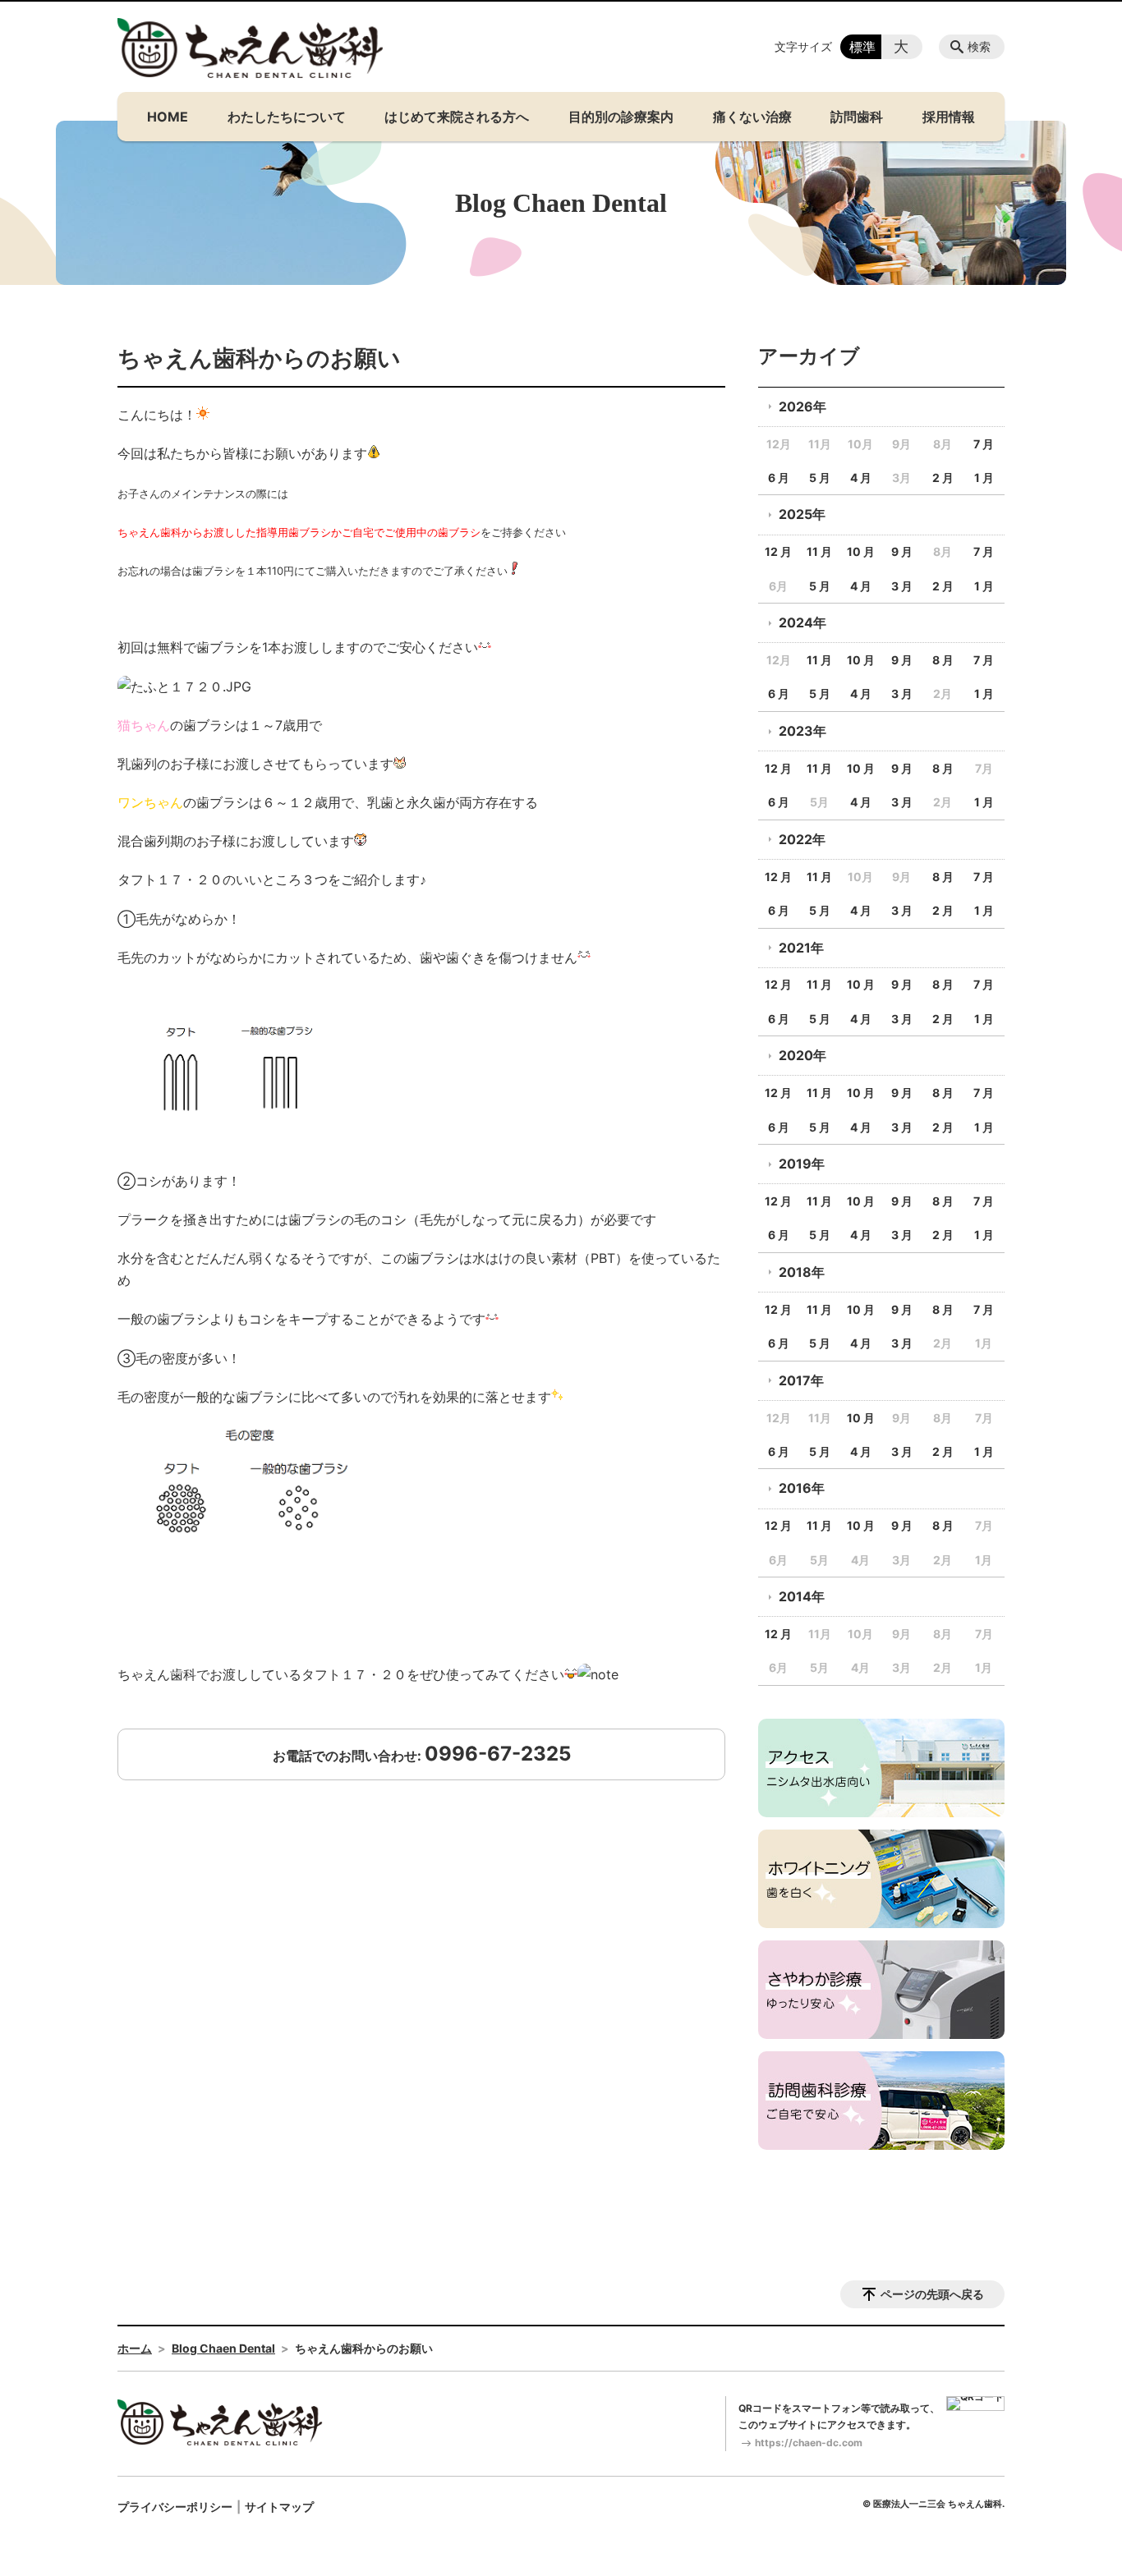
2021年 (801, 948)
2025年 (802, 514)
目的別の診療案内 (621, 117)
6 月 (779, 478)
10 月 (861, 551)
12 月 (778, 551)
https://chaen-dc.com (809, 2443)
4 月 (861, 478)
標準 (862, 47)
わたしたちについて (287, 117)
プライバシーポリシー (175, 2507)
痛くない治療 (752, 117)
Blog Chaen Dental (223, 2348)
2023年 (802, 731)
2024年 (802, 622)
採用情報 (949, 117)
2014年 (802, 1596)
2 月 (943, 478)
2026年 (802, 406)
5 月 (820, 478)
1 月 (984, 478)
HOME (168, 117)
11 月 (819, 551)
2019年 (802, 1164)
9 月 (902, 551)
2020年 (802, 1055)
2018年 (802, 1272)
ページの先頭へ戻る (932, 2294)
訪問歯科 (857, 117)
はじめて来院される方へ (457, 117)
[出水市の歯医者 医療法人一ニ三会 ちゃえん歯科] (251, 48)
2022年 (802, 839)
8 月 (943, 660)
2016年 (802, 1488)
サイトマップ (279, 2507)
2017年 (801, 1380)
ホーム (135, 2348)
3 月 (902, 586)
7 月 (984, 444)
